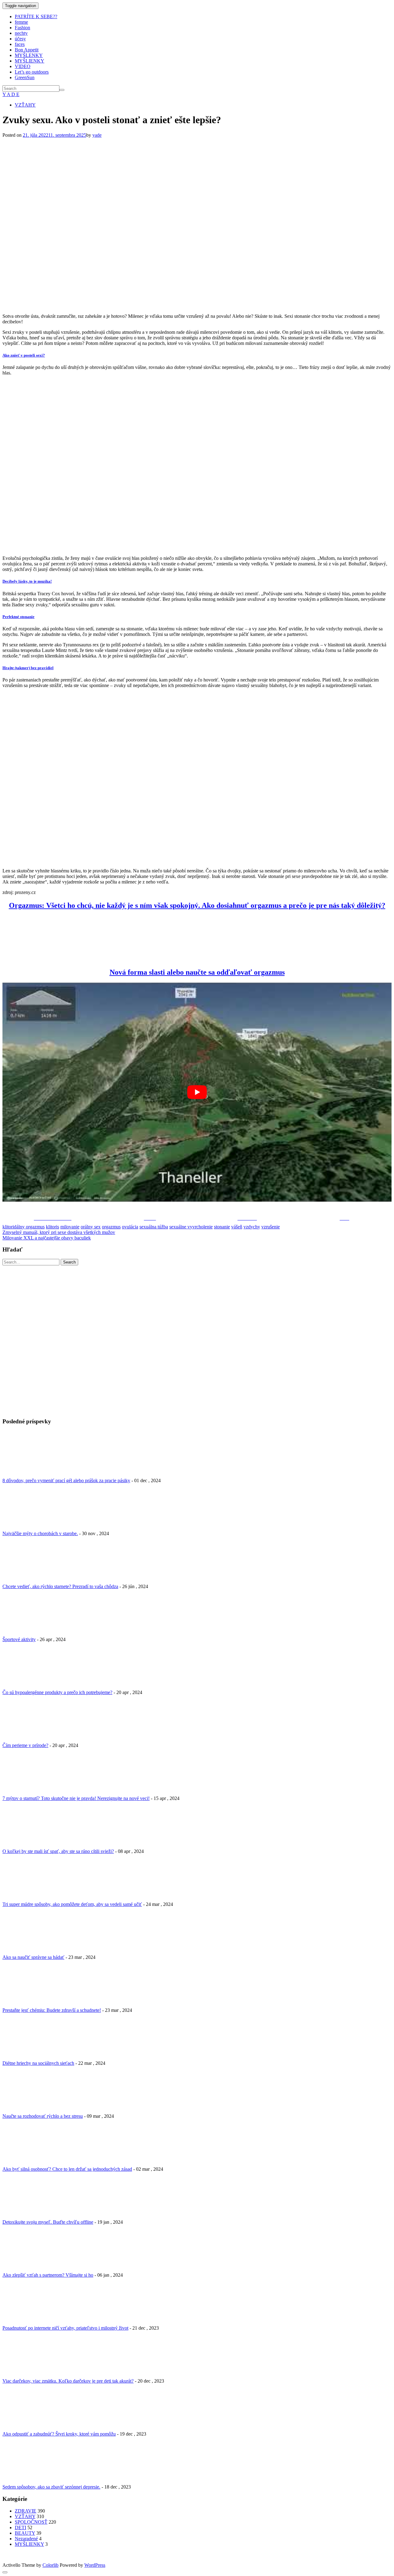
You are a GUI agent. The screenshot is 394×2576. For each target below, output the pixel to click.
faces (20, 44)
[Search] (62, 90)
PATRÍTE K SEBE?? (36, 16)
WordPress (95, 2565)
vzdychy (252, 1227)
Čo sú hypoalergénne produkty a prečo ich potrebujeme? (57, 1692)
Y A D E (11, 94)
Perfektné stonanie (18, 617)
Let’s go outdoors (32, 72)
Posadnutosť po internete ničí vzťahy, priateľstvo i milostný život (65, 2328)
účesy (20, 39)
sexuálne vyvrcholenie (191, 1227)
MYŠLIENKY (30, 61)
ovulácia (130, 1227)
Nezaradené (26, 2539)
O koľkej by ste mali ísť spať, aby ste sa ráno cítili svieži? (58, 1851)
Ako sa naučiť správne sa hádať (33, 1957)
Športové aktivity (19, 1639)
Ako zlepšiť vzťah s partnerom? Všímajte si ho (48, 2275)
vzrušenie (271, 1227)
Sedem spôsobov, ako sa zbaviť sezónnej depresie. (51, 2487)
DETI (20, 2527)
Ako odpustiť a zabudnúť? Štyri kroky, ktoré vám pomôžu (59, 2434)
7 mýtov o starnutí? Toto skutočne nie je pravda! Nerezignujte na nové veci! (76, 1798)
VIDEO (23, 66)
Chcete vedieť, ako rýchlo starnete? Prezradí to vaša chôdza (60, 1586)
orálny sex (91, 1227)
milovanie (70, 1227)
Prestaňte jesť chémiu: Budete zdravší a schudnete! (52, 2010)
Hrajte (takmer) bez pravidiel (28, 668)
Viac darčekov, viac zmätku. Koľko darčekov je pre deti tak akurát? (68, 2381)
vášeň (237, 1227)
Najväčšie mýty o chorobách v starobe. (40, 1533)
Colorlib (50, 2565)
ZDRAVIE (26, 2511)
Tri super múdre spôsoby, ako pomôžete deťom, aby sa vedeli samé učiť (72, 1904)
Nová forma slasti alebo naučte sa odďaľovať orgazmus (197, 972)
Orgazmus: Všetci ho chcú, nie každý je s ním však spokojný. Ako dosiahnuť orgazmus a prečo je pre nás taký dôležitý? (197, 905)
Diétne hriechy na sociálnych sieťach (38, 2063)
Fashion (22, 28)
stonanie (222, 1227)
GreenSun (25, 77)
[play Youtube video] (197, 1092)
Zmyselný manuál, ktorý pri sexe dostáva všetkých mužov (59, 1232)
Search (69, 1262)
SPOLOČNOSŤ (31, 2522)
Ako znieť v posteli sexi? (24, 355)
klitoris (52, 1227)
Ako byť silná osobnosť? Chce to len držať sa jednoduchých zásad (67, 2169)
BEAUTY (25, 2533)
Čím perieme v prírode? (25, 1745)
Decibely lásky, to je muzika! (27, 581)
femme (21, 22)
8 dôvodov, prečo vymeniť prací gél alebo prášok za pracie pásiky (66, 1480)
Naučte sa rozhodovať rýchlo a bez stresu (43, 2116)
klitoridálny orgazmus (24, 1227)
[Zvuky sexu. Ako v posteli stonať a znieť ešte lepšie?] (183, 306)
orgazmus (111, 1227)
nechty (21, 33)
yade (97, 135)
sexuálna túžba (154, 1227)
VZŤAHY (25, 105)
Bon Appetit (27, 50)
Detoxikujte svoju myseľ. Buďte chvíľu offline (48, 2222)
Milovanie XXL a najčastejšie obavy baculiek (47, 1238)
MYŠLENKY (29, 55)
